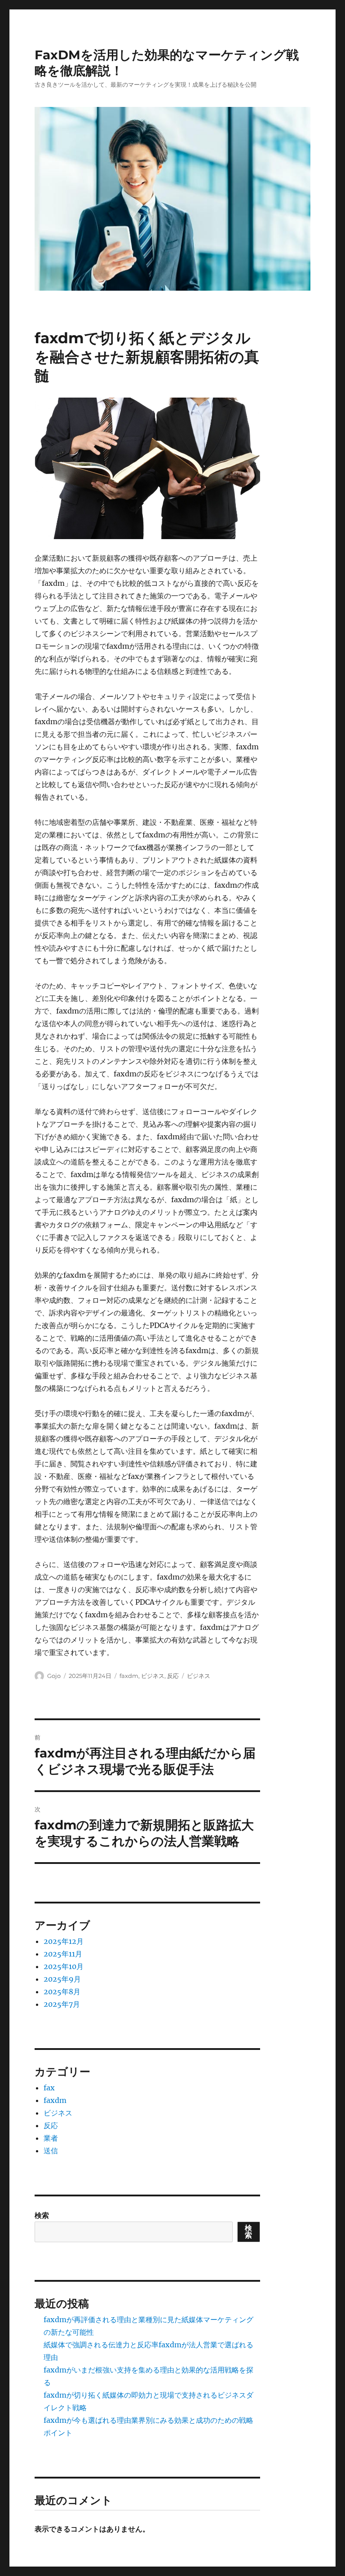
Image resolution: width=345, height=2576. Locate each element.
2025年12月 (64, 1941)
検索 (42, 2215)
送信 (51, 2151)
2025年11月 (63, 1954)
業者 (51, 2138)
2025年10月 (64, 1966)
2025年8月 (62, 1992)
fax (49, 2088)
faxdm (129, 1676)
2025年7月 (62, 2004)
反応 (173, 1676)
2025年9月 (62, 1979)
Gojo (54, 1676)
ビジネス (153, 1676)
